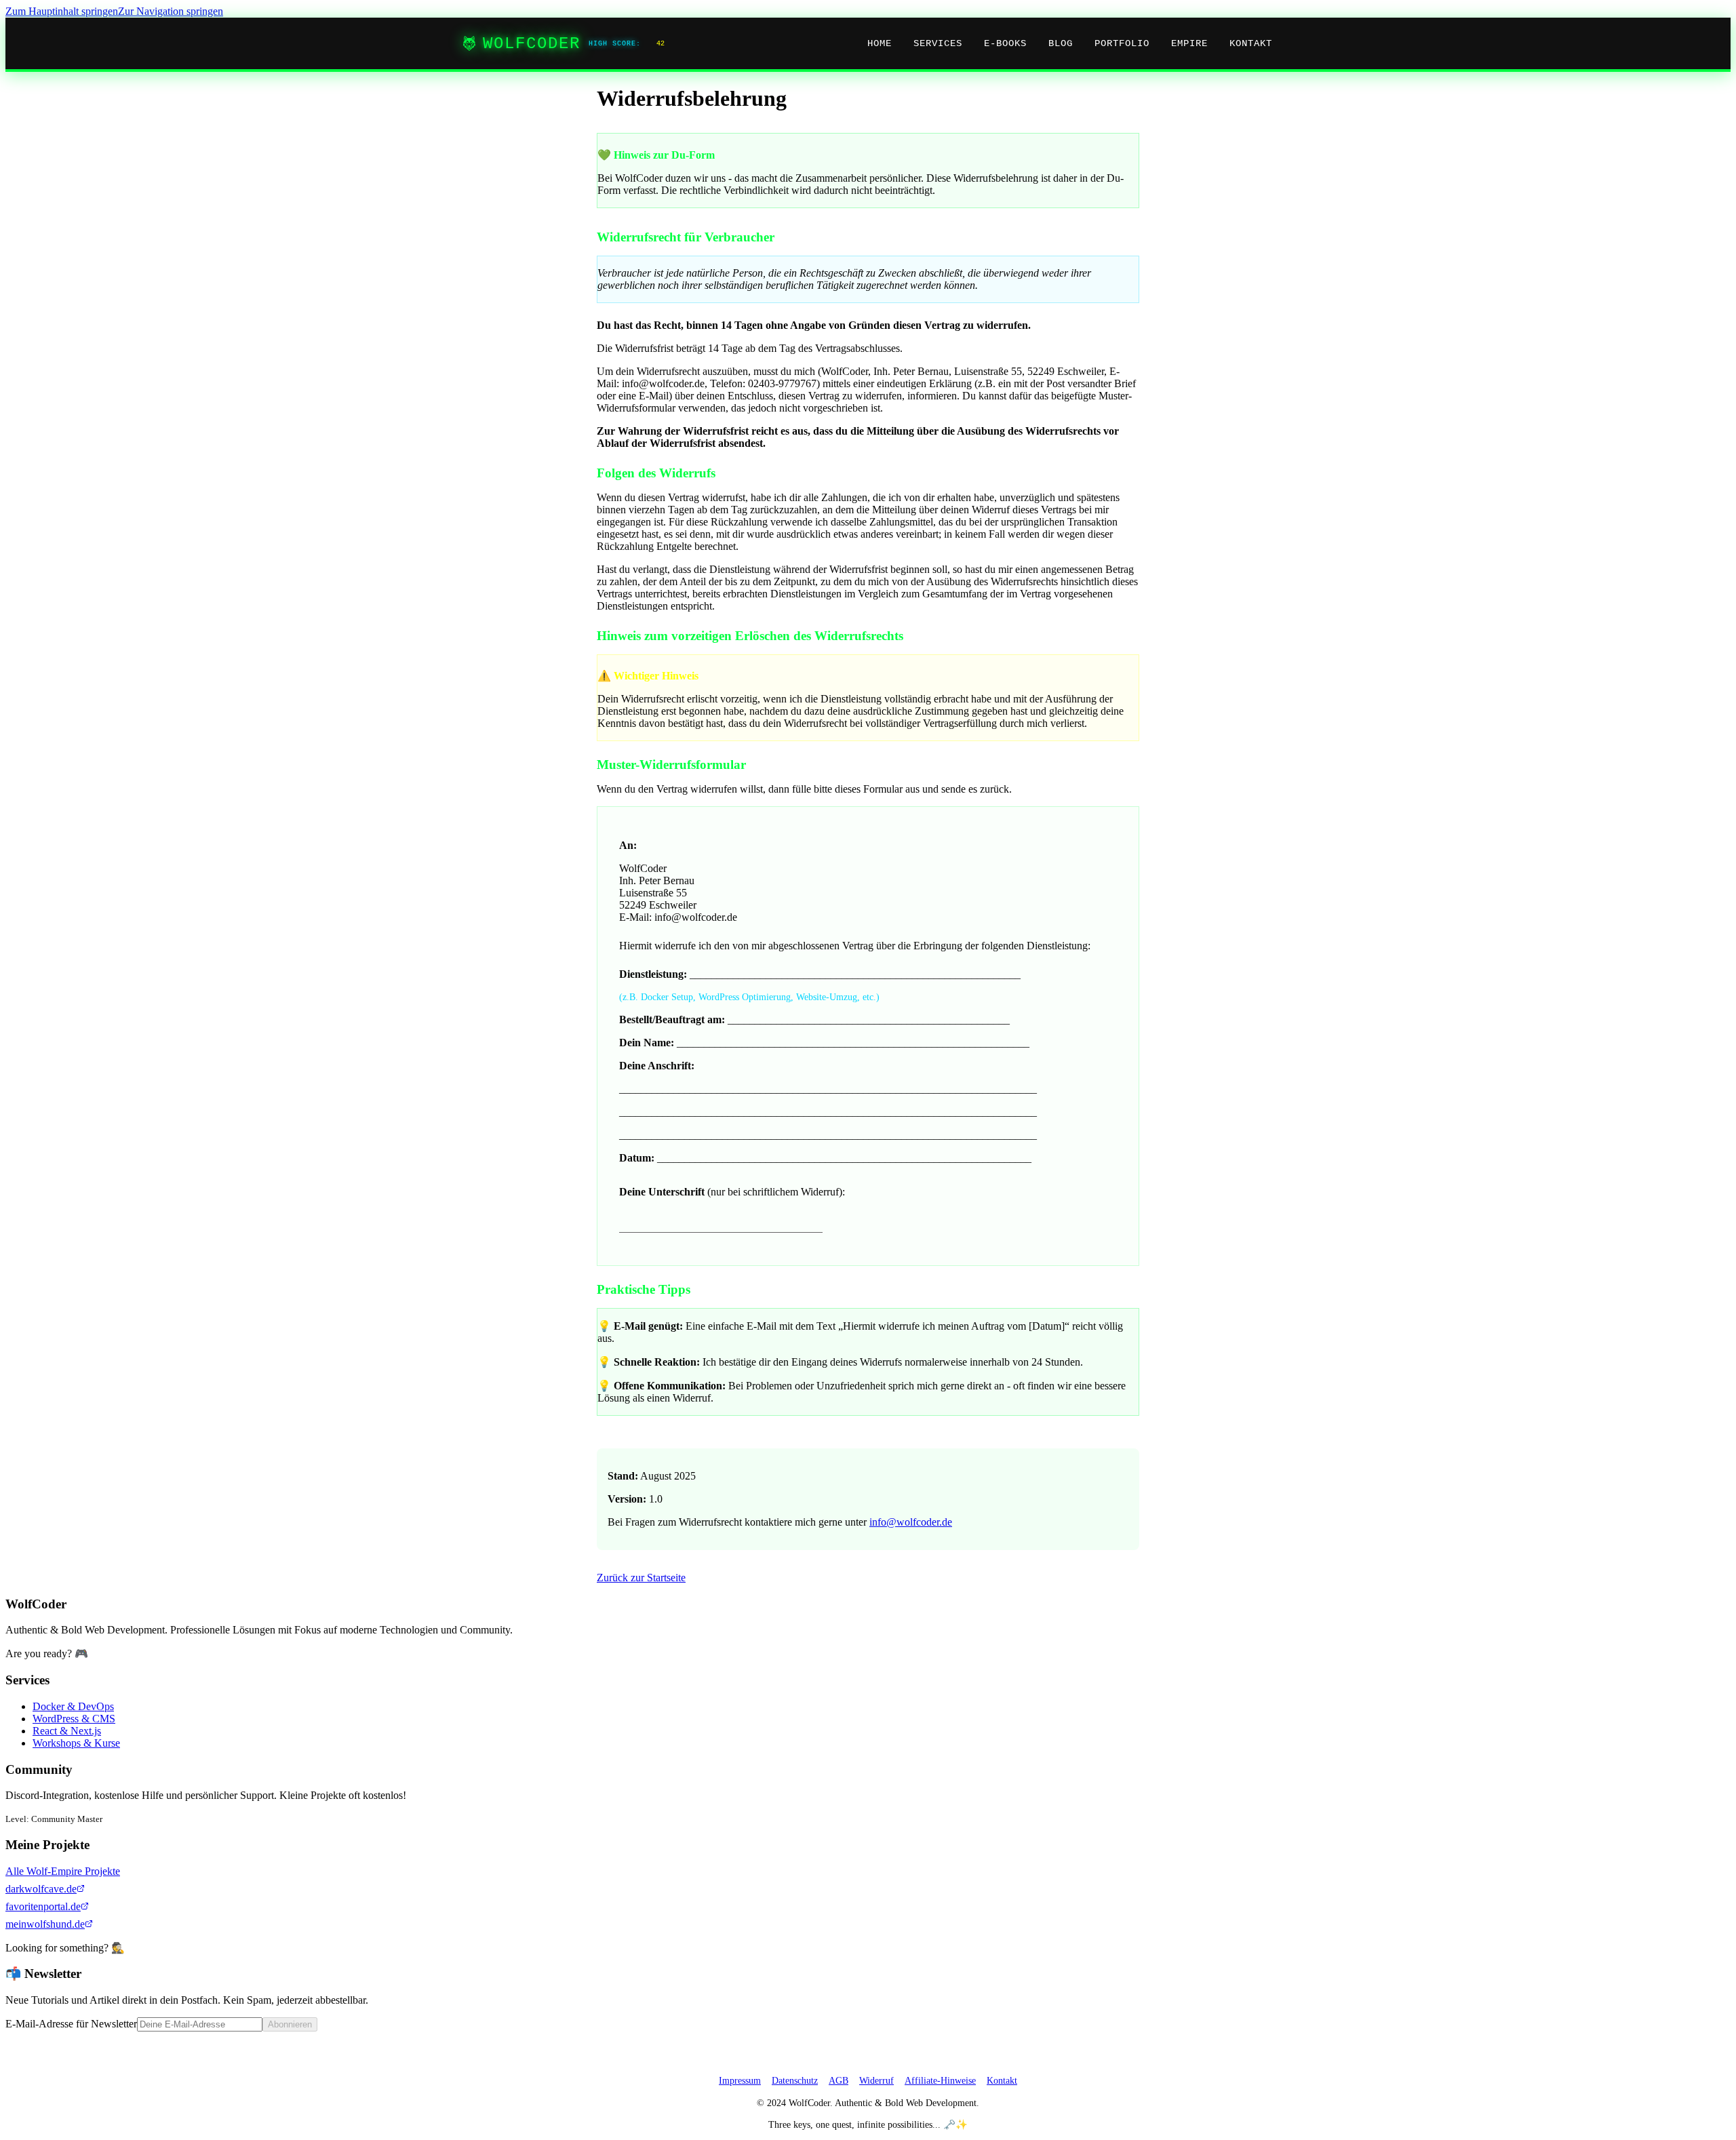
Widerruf (876, 2080)
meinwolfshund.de (45, 1924)
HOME (880, 43)
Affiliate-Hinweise (940, 2080)
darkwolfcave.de (41, 1889)
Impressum (740, 2080)
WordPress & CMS (74, 1719)
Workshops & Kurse (76, 1743)
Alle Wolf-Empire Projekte (63, 1871)
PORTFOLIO (1122, 43)
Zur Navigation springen (171, 11)
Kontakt (1002, 2080)
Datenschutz (795, 2080)
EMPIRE (1189, 43)
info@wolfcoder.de (911, 1522)
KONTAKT (1251, 43)
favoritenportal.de (43, 1906)
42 (660, 44)
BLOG (1061, 43)
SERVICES (938, 43)
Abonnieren (290, 2024)
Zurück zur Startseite (641, 1578)
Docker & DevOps (73, 1706)
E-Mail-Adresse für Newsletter (71, 2024)
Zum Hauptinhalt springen (62, 11)
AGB (839, 2080)
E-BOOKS (1005, 43)
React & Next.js (67, 1731)
